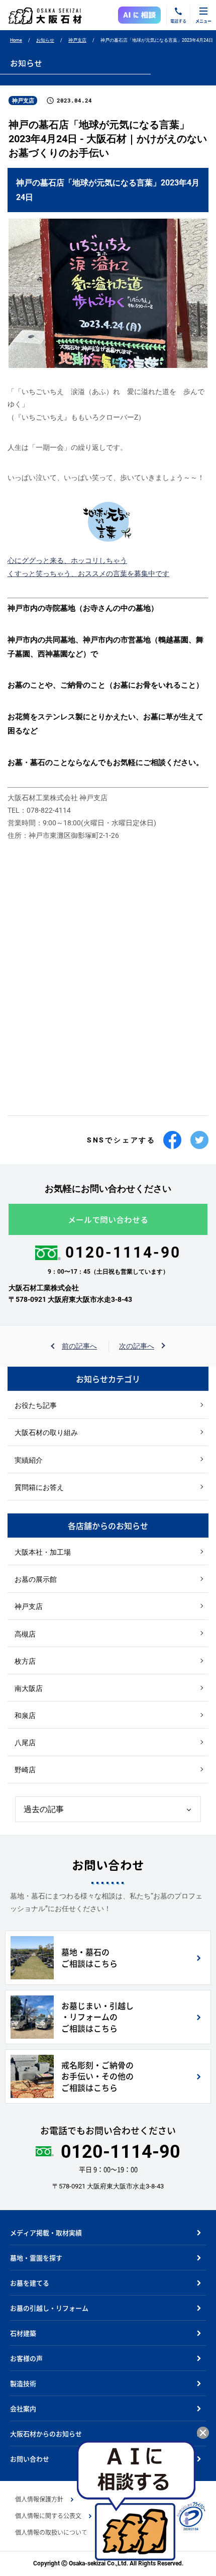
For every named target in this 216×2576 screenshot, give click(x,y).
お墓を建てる (30, 2283)
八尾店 (25, 1743)
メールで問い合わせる (108, 1220)
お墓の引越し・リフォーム (49, 2308)
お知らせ (45, 40)
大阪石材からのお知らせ (46, 2434)
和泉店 (25, 1715)
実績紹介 (29, 1460)
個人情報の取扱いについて (51, 2532)
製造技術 (23, 2383)
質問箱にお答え (39, 1487)
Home (16, 40)
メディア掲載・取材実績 (46, 2232)
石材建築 (23, 2333)
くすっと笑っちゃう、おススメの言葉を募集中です (88, 574)
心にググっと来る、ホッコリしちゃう (67, 560)
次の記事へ (137, 1346)
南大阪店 (29, 1688)
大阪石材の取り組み (46, 1433)
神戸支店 (77, 40)
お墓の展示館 (36, 1579)
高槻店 (25, 1634)
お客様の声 (26, 2358)
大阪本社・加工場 (43, 1552)
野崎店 (25, 1770)
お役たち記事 (36, 1405)
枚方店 (25, 1661)
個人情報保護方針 (39, 2499)
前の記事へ (79, 1346)
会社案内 (23, 2408)
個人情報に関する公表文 (48, 2516)
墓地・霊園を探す (36, 2258)
